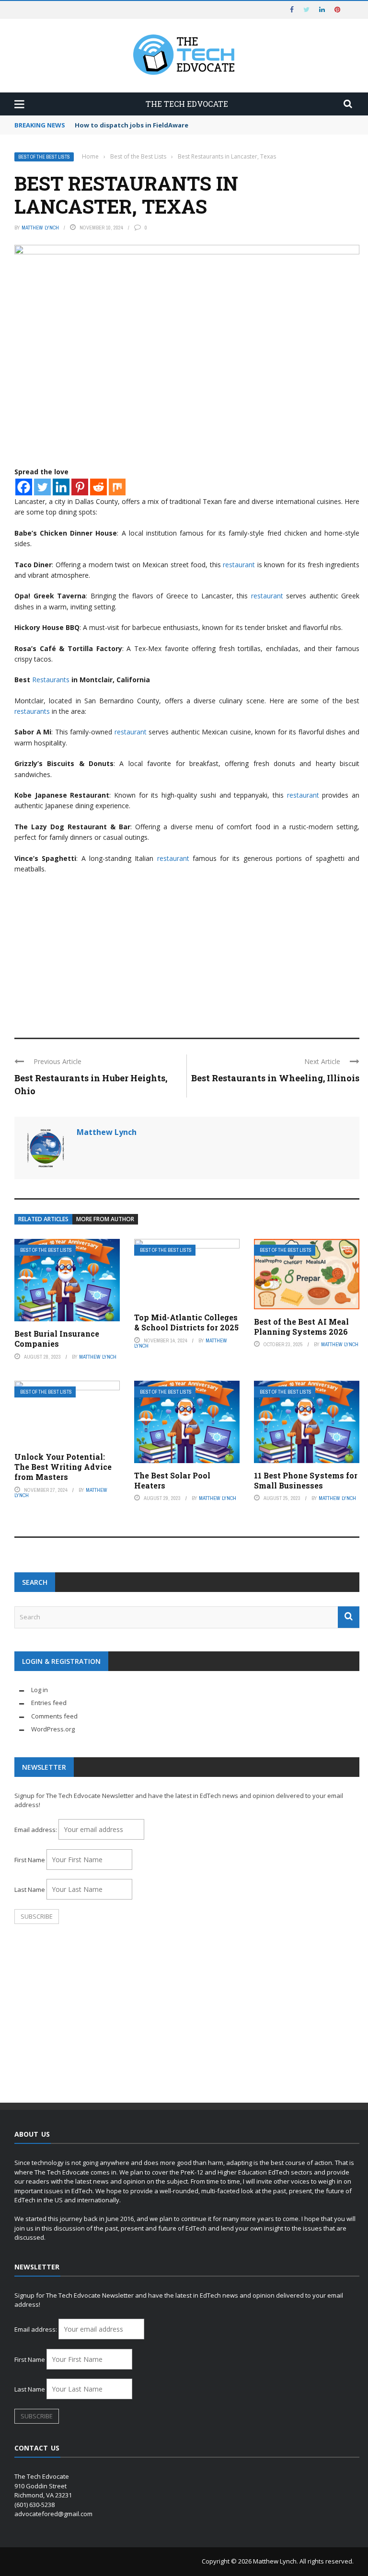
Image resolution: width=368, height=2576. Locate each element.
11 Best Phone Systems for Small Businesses (306, 1480)
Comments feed (54, 1716)
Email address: (36, 1830)
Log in (40, 1690)
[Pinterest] (80, 487)
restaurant (239, 565)
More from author (105, 1219)
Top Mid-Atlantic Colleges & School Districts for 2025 (186, 1322)
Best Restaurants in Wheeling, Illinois (275, 1078)
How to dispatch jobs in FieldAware (132, 125)
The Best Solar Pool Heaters (172, 1480)
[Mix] (117, 487)
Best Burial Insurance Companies (57, 1339)
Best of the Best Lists (44, 157)
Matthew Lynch (40, 228)
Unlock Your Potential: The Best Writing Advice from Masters (63, 1467)
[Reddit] (98, 487)
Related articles (43, 1219)
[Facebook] (24, 487)
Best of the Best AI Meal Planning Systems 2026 (301, 1327)
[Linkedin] (61, 487)
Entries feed (49, 1703)
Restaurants (51, 680)
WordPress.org (53, 1729)
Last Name (30, 1889)
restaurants (32, 711)
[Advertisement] (187, 951)
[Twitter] (42, 487)
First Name (30, 1860)
